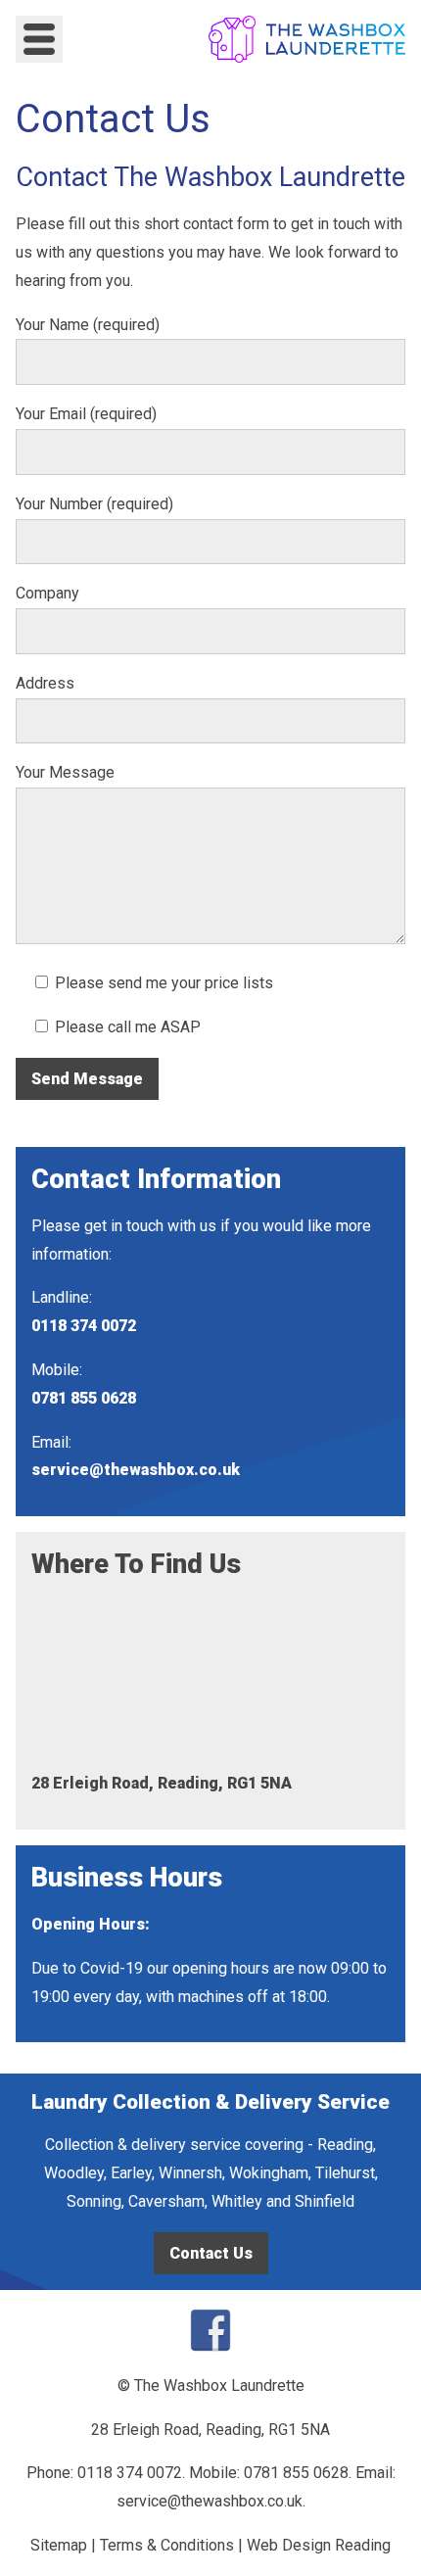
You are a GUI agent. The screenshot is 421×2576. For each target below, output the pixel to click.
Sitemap (59, 2545)
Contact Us (211, 2253)
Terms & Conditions (167, 2545)
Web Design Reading (319, 2545)
